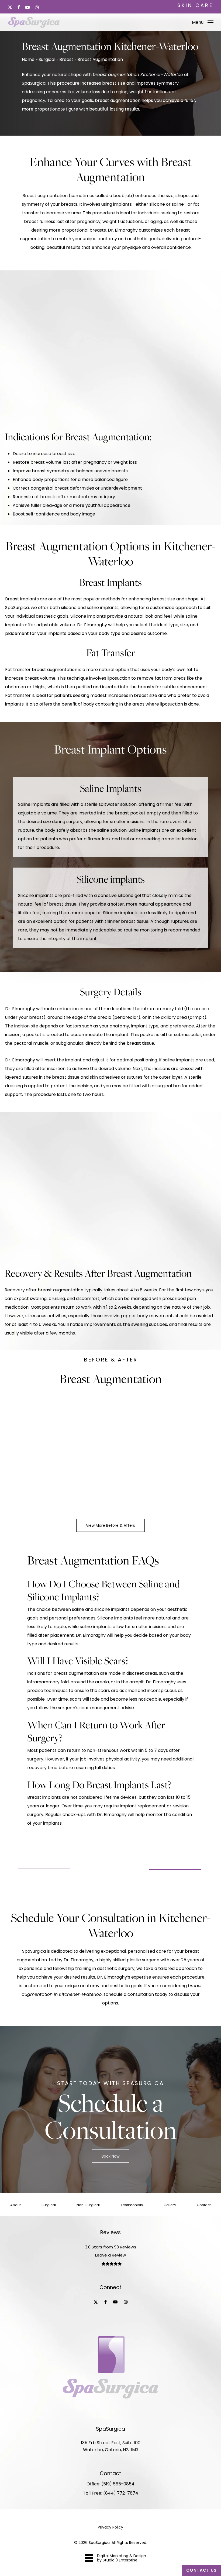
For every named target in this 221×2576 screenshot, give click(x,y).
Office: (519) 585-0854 (110, 2484)
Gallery (170, 2205)
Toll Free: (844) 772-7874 (111, 2493)
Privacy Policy (110, 2527)
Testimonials (132, 2205)
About (15, 2205)
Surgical (47, 59)
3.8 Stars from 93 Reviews (110, 2247)
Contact (204, 2205)
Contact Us (201, 2570)
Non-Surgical (88, 2205)
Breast (66, 59)
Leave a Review (110, 2255)
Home (28, 59)
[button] (203, 22)
